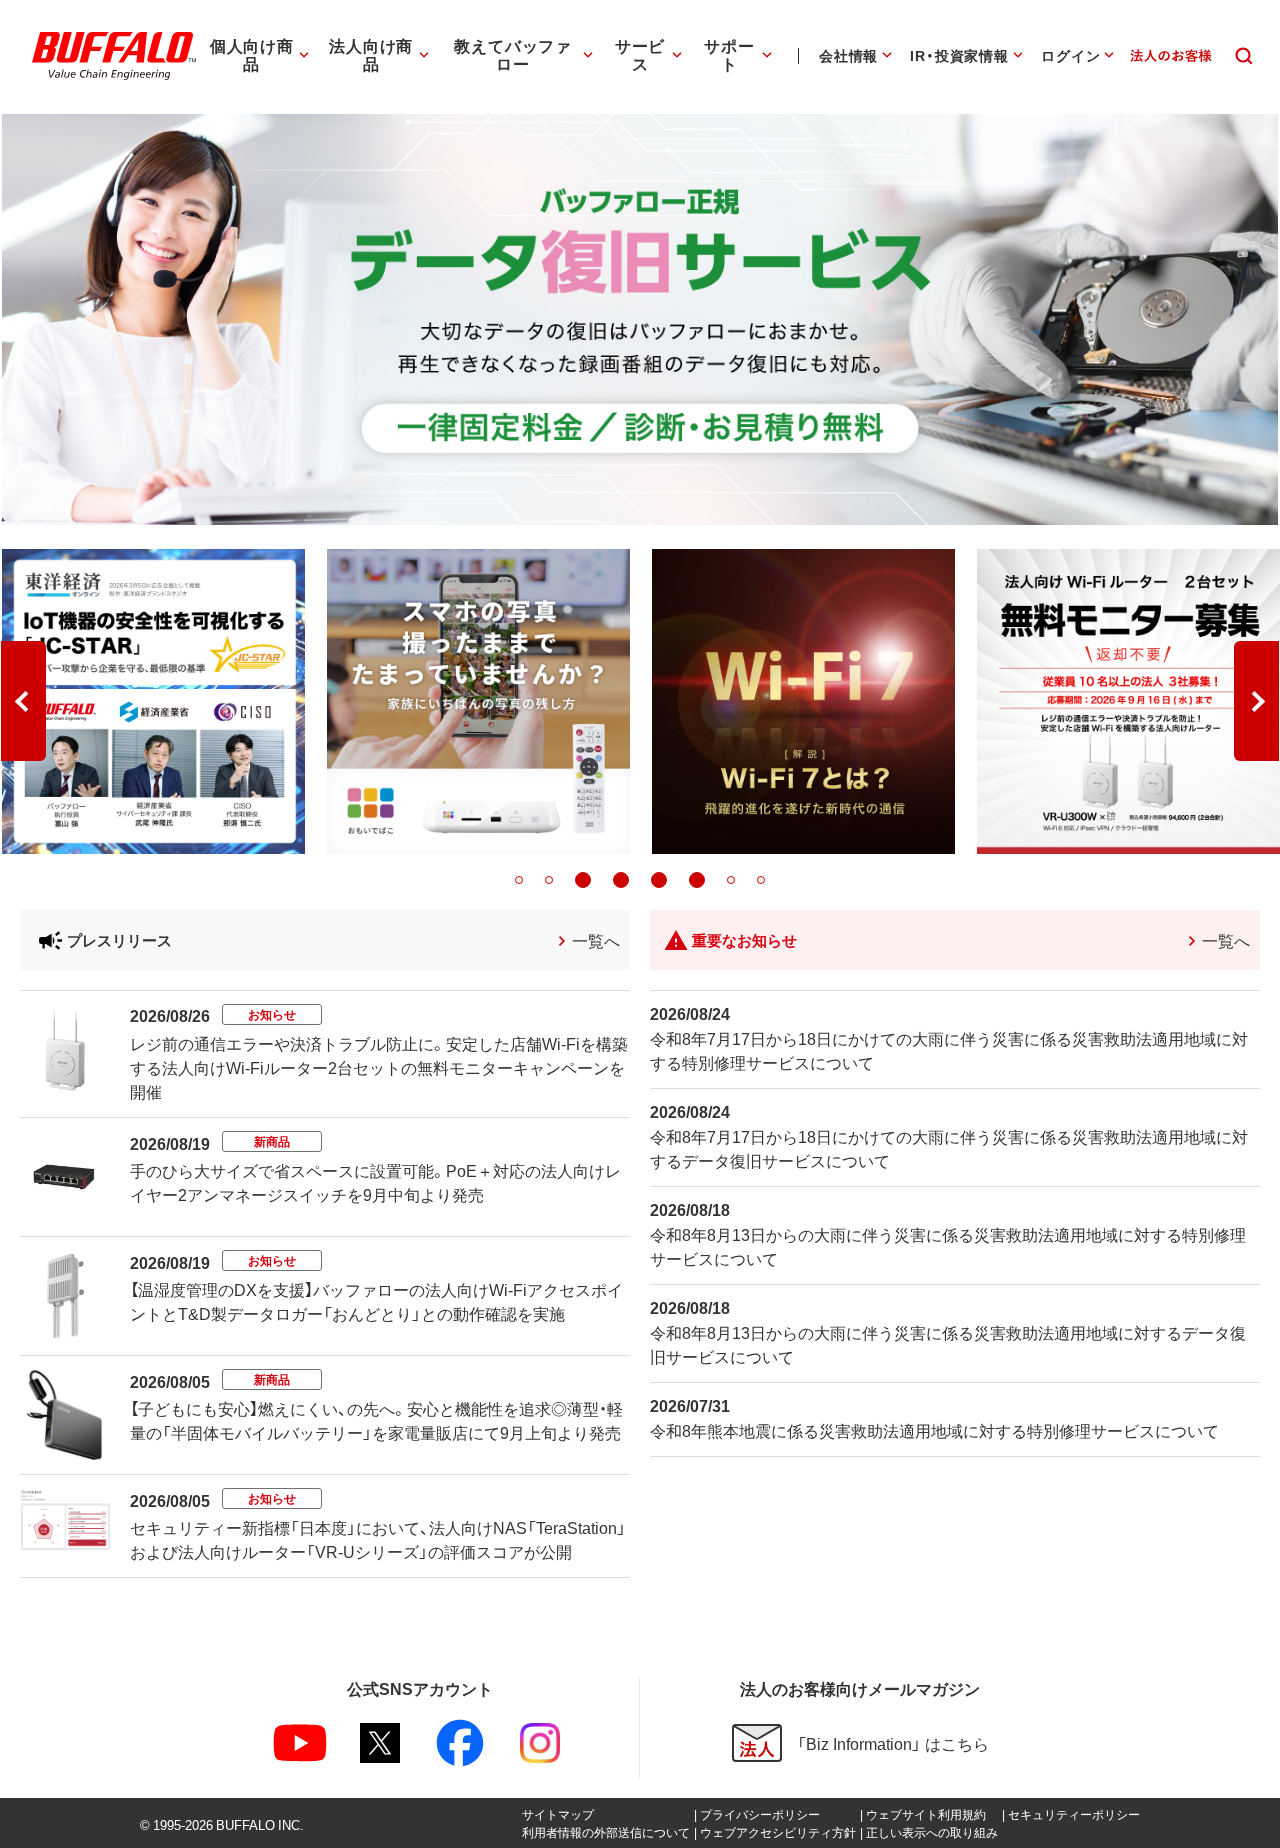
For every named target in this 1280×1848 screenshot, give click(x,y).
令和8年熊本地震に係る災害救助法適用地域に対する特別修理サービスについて (934, 1430)
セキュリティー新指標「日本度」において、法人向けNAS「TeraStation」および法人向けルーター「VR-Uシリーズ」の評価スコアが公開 (378, 1539)
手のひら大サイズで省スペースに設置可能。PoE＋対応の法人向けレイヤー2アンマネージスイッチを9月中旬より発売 (375, 1182)
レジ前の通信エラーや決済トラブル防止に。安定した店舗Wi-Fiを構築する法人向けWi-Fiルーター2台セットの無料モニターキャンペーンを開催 (379, 1067)
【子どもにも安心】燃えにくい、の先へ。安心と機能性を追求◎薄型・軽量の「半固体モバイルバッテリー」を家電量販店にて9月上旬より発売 (376, 1420)
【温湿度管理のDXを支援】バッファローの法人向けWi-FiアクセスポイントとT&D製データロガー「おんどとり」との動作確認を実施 (376, 1301)
